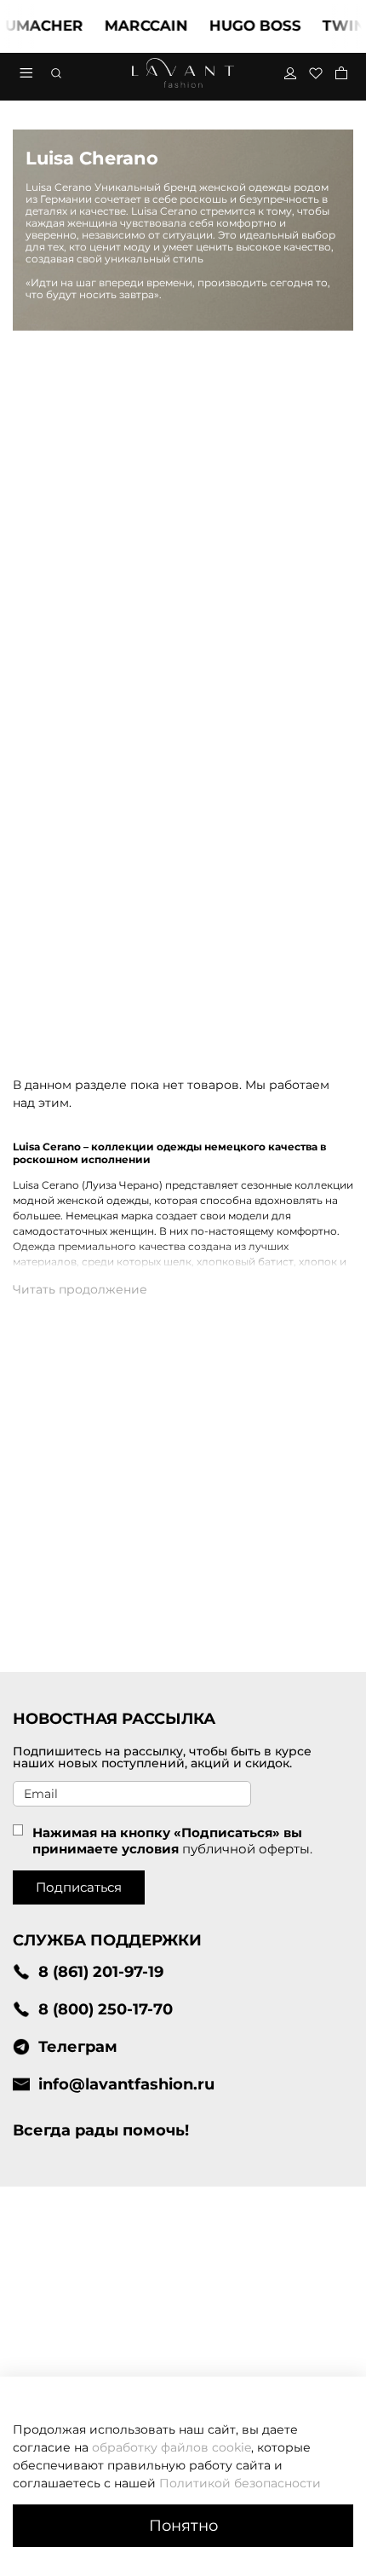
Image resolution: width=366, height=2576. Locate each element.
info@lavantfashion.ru (126, 2084)
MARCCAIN (132, 26)
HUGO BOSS (241, 26)
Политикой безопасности (240, 2483)
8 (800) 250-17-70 (106, 2009)
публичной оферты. (247, 1849)
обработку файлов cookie (172, 2447)
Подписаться (79, 1887)
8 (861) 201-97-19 (101, 1971)
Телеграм (78, 2046)
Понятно (183, 2525)
